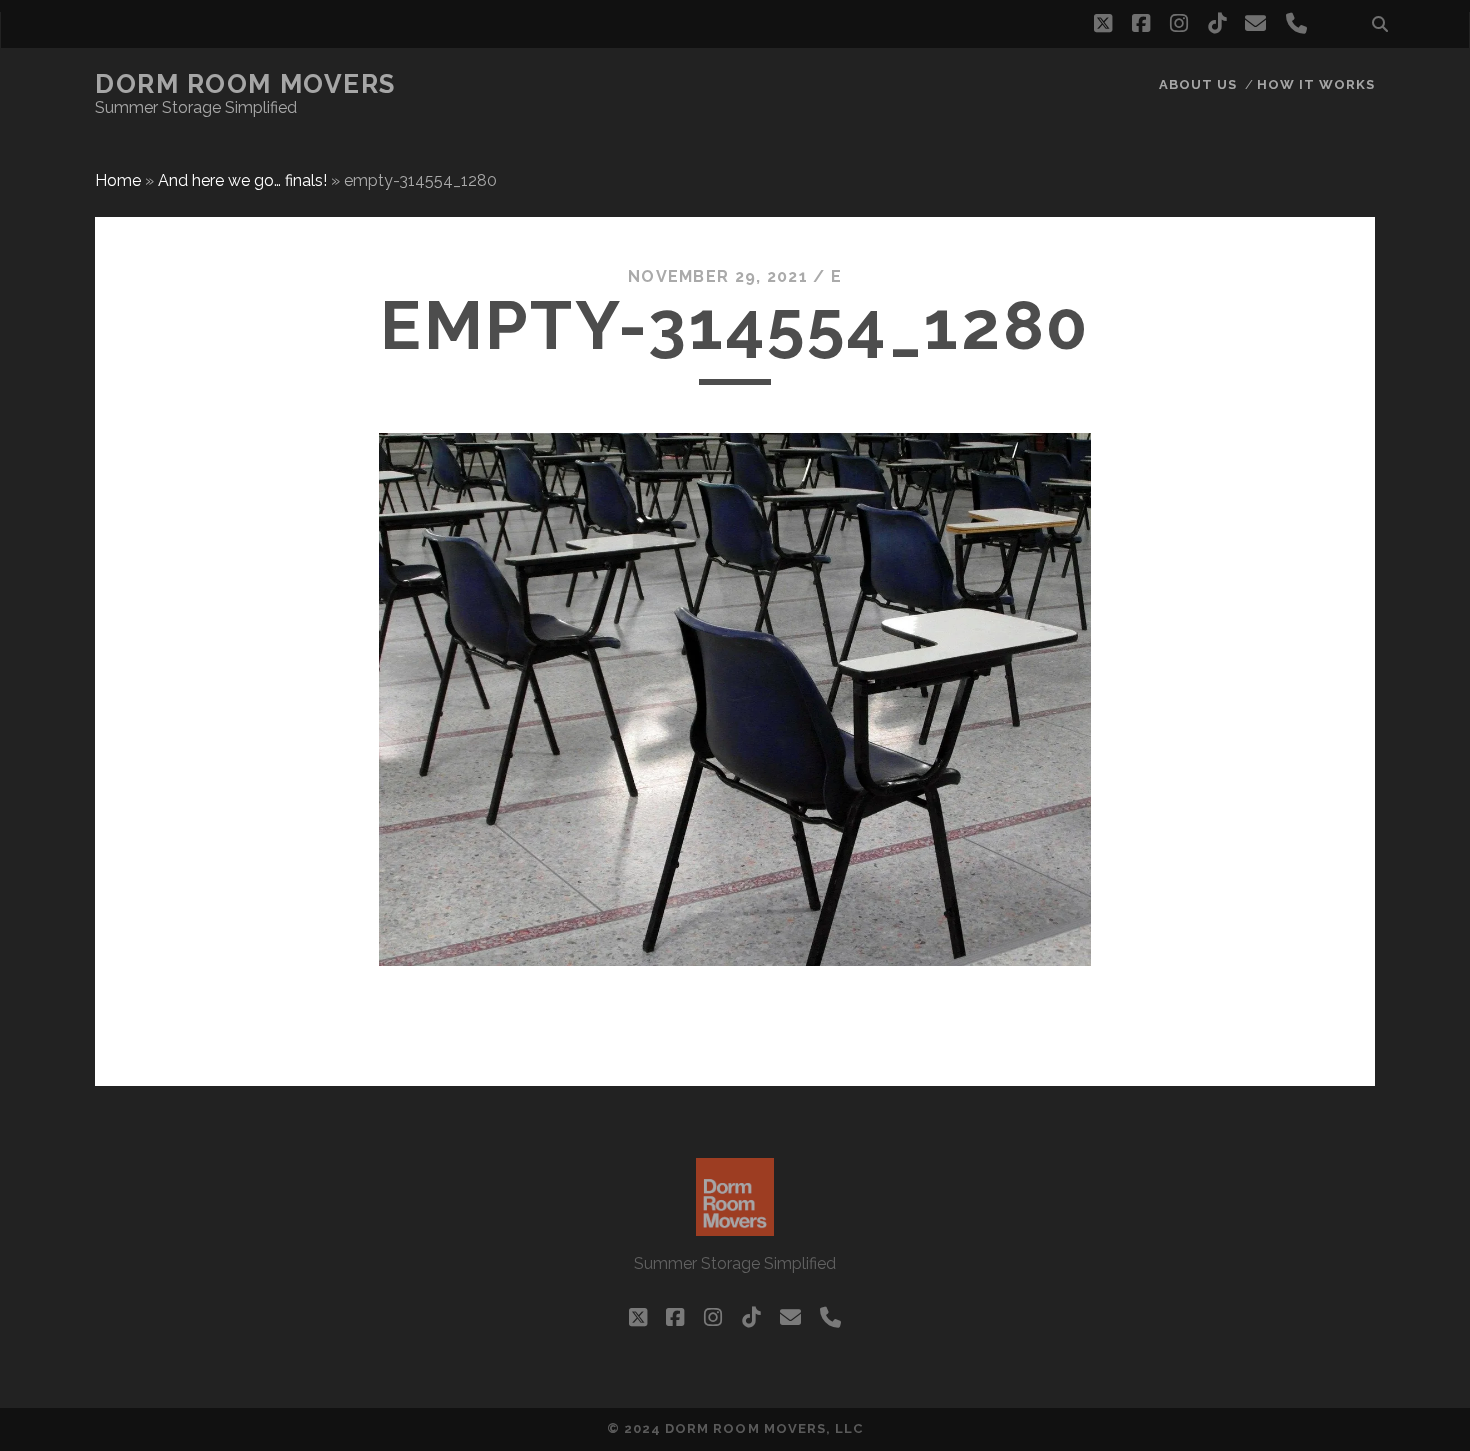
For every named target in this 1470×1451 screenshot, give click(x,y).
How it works (1316, 84)
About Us (1198, 84)
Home (118, 180)
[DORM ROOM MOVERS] (735, 1227)
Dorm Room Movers (245, 84)
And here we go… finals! (242, 180)
